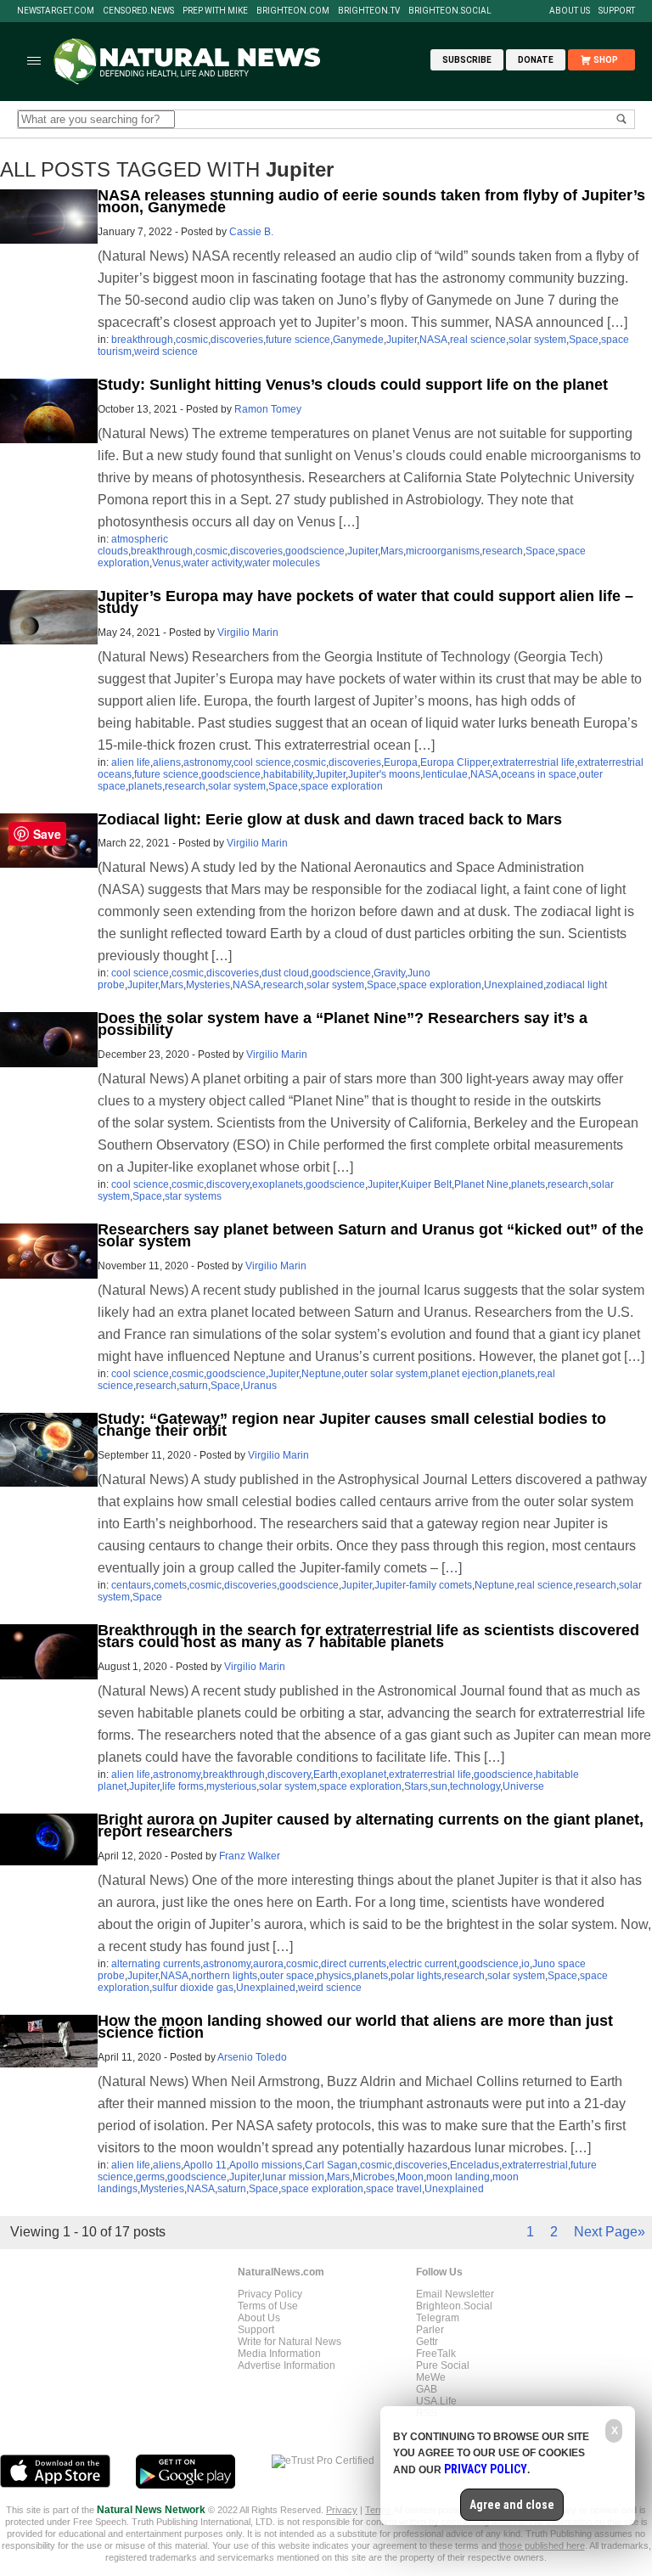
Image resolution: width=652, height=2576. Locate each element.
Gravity (389, 973)
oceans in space (539, 774)
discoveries (237, 340)
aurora (268, 1964)
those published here (542, 2545)
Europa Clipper (455, 762)
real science (478, 340)
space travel (394, 2189)
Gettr (427, 2342)
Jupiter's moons (384, 774)
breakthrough (142, 340)
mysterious (231, 1786)
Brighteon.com (293, 11)
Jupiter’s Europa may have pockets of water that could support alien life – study (365, 602)
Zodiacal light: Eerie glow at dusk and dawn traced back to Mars (330, 819)
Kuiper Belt (426, 1184)
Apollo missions (266, 2165)
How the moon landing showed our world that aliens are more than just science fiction (355, 2027)
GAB (427, 2389)
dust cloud (285, 973)
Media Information (279, 2354)
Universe (523, 1786)
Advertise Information (287, 2365)
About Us (570, 11)
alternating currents (156, 1964)
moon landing (458, 2177)
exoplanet (363, 1775)
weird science (166, 352)
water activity (213, 563)
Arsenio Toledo (252, 2057)
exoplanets (278, 1184)
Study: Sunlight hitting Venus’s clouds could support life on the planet (353, 385)
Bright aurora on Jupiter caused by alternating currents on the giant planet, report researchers (371, 1825)
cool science (262, 762)
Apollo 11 (205, 2165)
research (503, 551)
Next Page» (610, 2232)
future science (298, 340)
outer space (287, 1976)
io (526, 1964)
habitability (288, 774)
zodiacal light (576, 985)
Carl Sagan (331, 2165)
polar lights (416, 1976)
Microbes (374, 2177)
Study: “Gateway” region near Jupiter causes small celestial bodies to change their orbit (352, 1425)
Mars (392, 551)
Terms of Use (268, 2306)
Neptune (321, 1374)
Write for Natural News (289, 2342)
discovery (228, 1184)
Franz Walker (250, 1856)
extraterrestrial (535, 2165)
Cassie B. (251, 232)
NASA (433, 340)
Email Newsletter (455, 2294)
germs (150, 2177)
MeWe (431, 2377)
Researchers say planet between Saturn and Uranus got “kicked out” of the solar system (371, 1235)
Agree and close (512, 2505)
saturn (194, 1386)
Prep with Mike (215, 11)
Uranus (260, 1386)
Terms (379, 2510)
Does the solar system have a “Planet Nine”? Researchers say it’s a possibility (343, 1024)
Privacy (342, 2510)
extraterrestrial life (534, 762)
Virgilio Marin (248, 633)
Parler (430, 2330)
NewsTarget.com (56, 11)
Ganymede (358, 340)
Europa (401, 762)
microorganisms (443, 551)
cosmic (192, 340)
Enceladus (475, 2165)
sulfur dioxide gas (193, 1988)
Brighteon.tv (369, 11)
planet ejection (464, 1374)
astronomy (207, 762)
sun (439, 1786)
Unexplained (514, 985)
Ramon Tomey (268, 409)
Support (617, 11)
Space (584, 340)
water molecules (282, 563)
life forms (183, 1786)
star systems (193, 1196)
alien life (131, 762)
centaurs (131, 1585)
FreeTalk (436, 2354)
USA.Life (436, 2401)
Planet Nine (481, 1184)
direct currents (354, 1964)
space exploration (342, 786)
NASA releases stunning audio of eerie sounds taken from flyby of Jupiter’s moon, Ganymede (371, 201)
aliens (167, 762)
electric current (423, 1964)
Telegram (438, 2318)
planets (145, 786)
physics (334, 1976)
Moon (410, 2177)
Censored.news (138, 11)
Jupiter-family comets (423, 1585)
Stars (416, 1786)
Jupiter (402, 340)
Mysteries (208, 985)
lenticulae (445, 774)
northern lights (224, 1976)
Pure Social (443, 2365)
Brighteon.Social (450, 11)
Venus (166, 563)
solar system (537, 340)
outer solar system (386, 1374)
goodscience (315, 551)
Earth (326, 1775)
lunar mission (293, 2177)
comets (170, 1585)
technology (475, 1786)
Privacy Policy (270, 2294)
